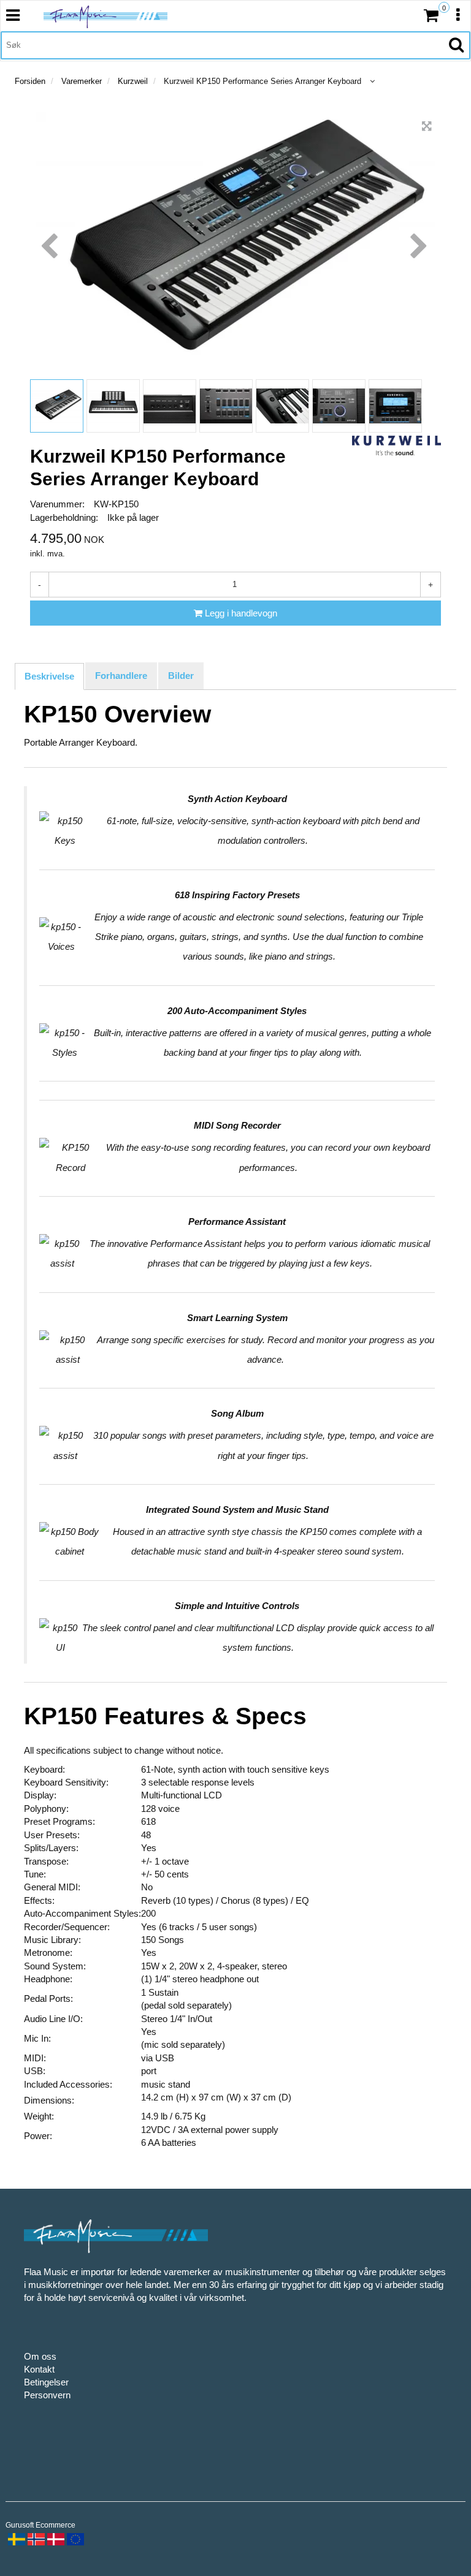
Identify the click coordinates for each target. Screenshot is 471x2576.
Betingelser (46, 2382)
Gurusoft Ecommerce (40, 2525)
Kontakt (39, 2369)
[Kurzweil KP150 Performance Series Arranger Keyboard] (427, 126)
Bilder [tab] (181, 676)
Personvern (47, 2395)
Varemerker (82, 81)
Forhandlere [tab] (121, 676)
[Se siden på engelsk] (74, 2538)
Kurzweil (133, 81)
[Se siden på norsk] (35, 2538)
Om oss (40, 2356)
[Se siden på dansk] (55, 2538)
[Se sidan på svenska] (15, 2538)
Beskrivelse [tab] (49, 676)
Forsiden (30, 81)
